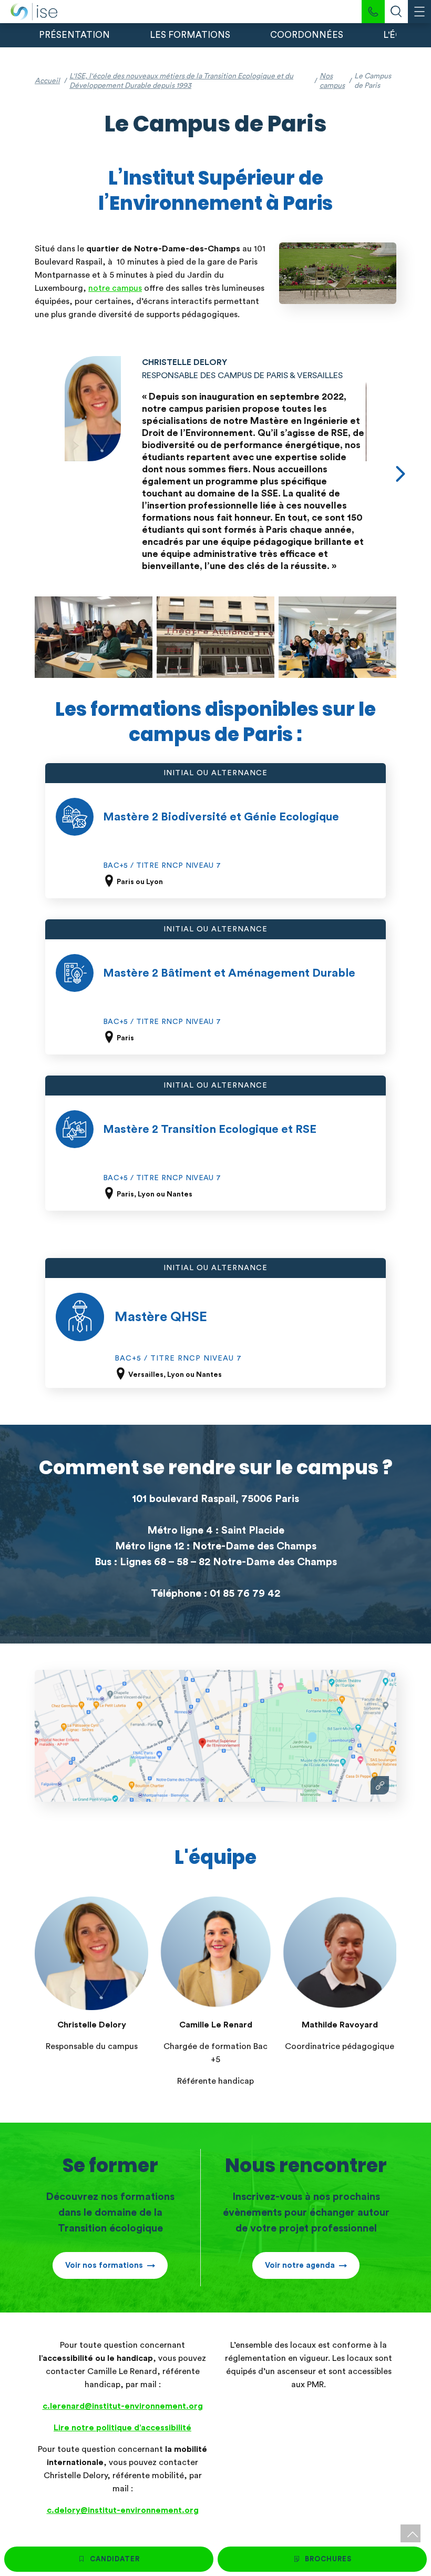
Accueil (47, 81)
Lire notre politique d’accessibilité (122, 2428)
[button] (401, 474)
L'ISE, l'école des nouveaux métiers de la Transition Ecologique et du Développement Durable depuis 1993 (181, 81)
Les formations (190, 35)
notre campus (115, 288)
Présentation (74, 35)
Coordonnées (307, 35)
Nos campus (332, 81)
